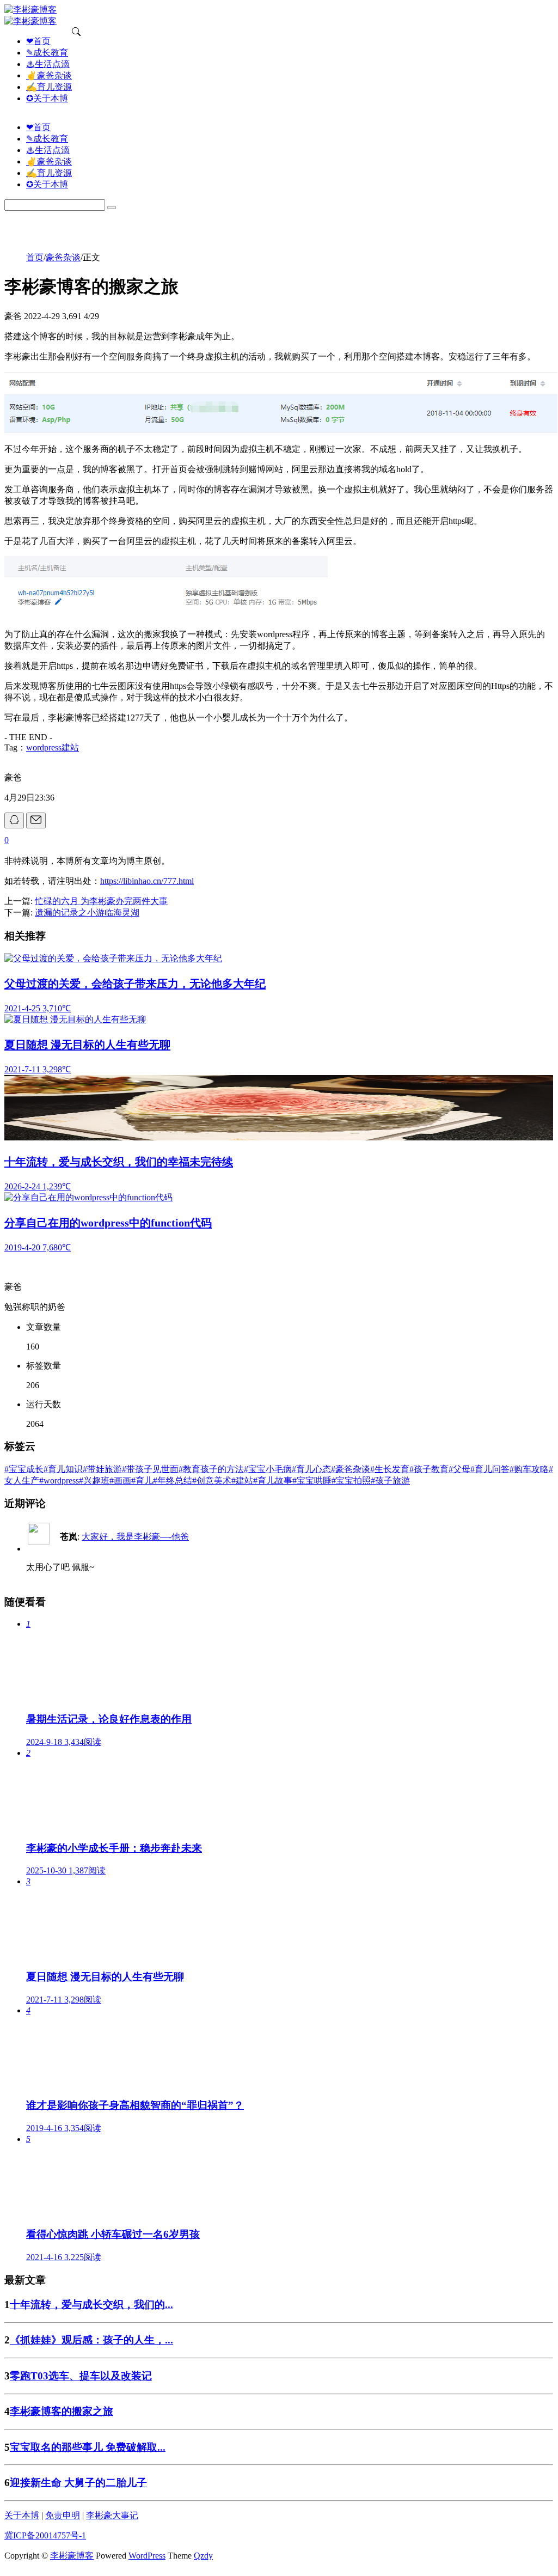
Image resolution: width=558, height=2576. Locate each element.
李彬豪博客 (72, 2556)
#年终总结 (173, 1481)
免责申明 (63, 2515)
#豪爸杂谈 (351, 1469)
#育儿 (142, 1481)
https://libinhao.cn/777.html (147, 881)
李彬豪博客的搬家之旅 (62, 2411)
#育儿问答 (490, 1469)
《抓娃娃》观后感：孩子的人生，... (91, 2340)
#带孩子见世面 (150, 1469)
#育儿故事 (273, 1481)
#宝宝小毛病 (268, 1469)
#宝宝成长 (24, 1469)
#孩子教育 (429, 1469)
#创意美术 (212, 1481)
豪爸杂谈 (63, 257)
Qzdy (203, 2556)
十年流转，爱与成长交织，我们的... (91, 2305)
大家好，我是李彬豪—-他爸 (135, 1537)
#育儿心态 (311, 1469)
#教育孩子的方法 (211, 1469)
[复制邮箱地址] (36, 820)
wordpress (44, 747)
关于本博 (22, 2515)
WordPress (147, 2556)
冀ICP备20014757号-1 (45, 2535)
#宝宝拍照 (351, 1481)
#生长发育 (390, 1469)
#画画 (120, 1481)
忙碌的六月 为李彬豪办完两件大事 (101, 901)
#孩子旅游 (390, 1481)
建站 (70, 747)
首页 (35, 257)
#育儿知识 (63, 1469)
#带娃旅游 (102, 1469)
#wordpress (59, 1481)
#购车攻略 (529, 1469)
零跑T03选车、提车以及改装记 (81, 2376)
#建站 (242, 1481)
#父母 (459, 1469)
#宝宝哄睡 (312, 1481)
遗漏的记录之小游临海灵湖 (87, 912)
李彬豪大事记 (112, 2515)
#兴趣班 (94, 1481)
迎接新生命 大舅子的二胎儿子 (78, 2483)
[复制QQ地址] (14, 820)
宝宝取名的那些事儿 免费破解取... (88, 2447)
